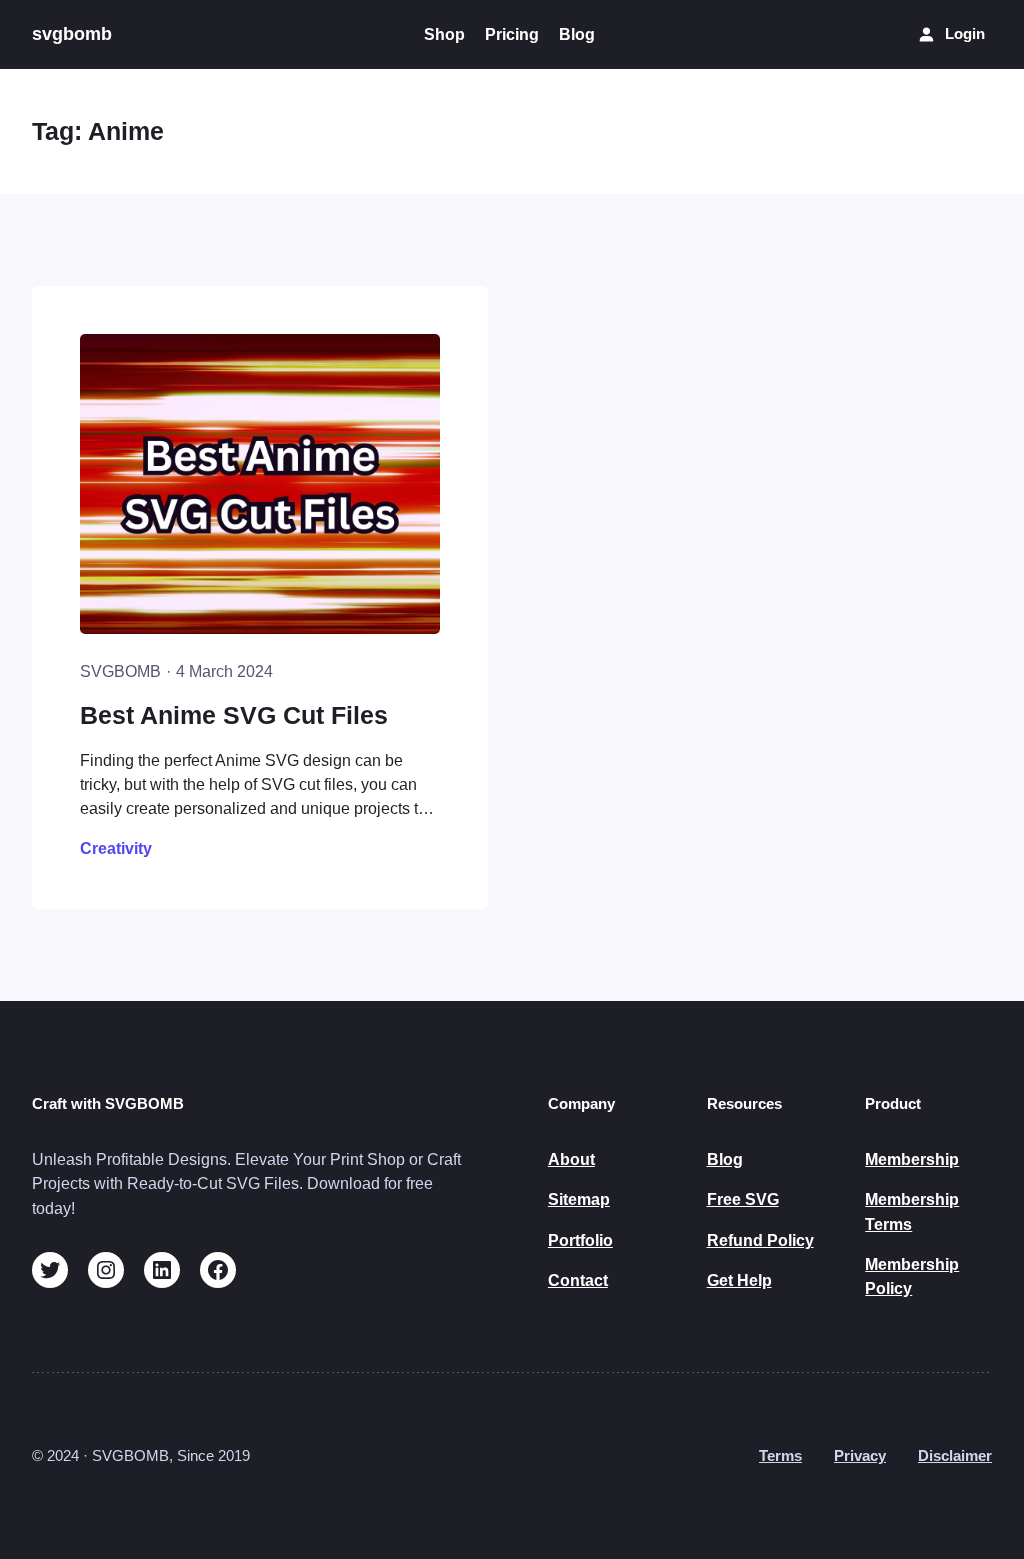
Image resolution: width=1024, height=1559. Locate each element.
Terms (780, 1456)
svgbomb (72, 34)
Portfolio (580, 1240)
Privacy (860, 1456)
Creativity (116, 848)
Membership (912, 1159)
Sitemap (579, 1199)
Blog (725, 1159)
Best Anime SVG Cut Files (234, 715)
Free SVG (743, 1199)
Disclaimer (955, 1456)
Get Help (739, 1280)
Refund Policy (760, 1240)
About (571, 1159)
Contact (578, 1280)
